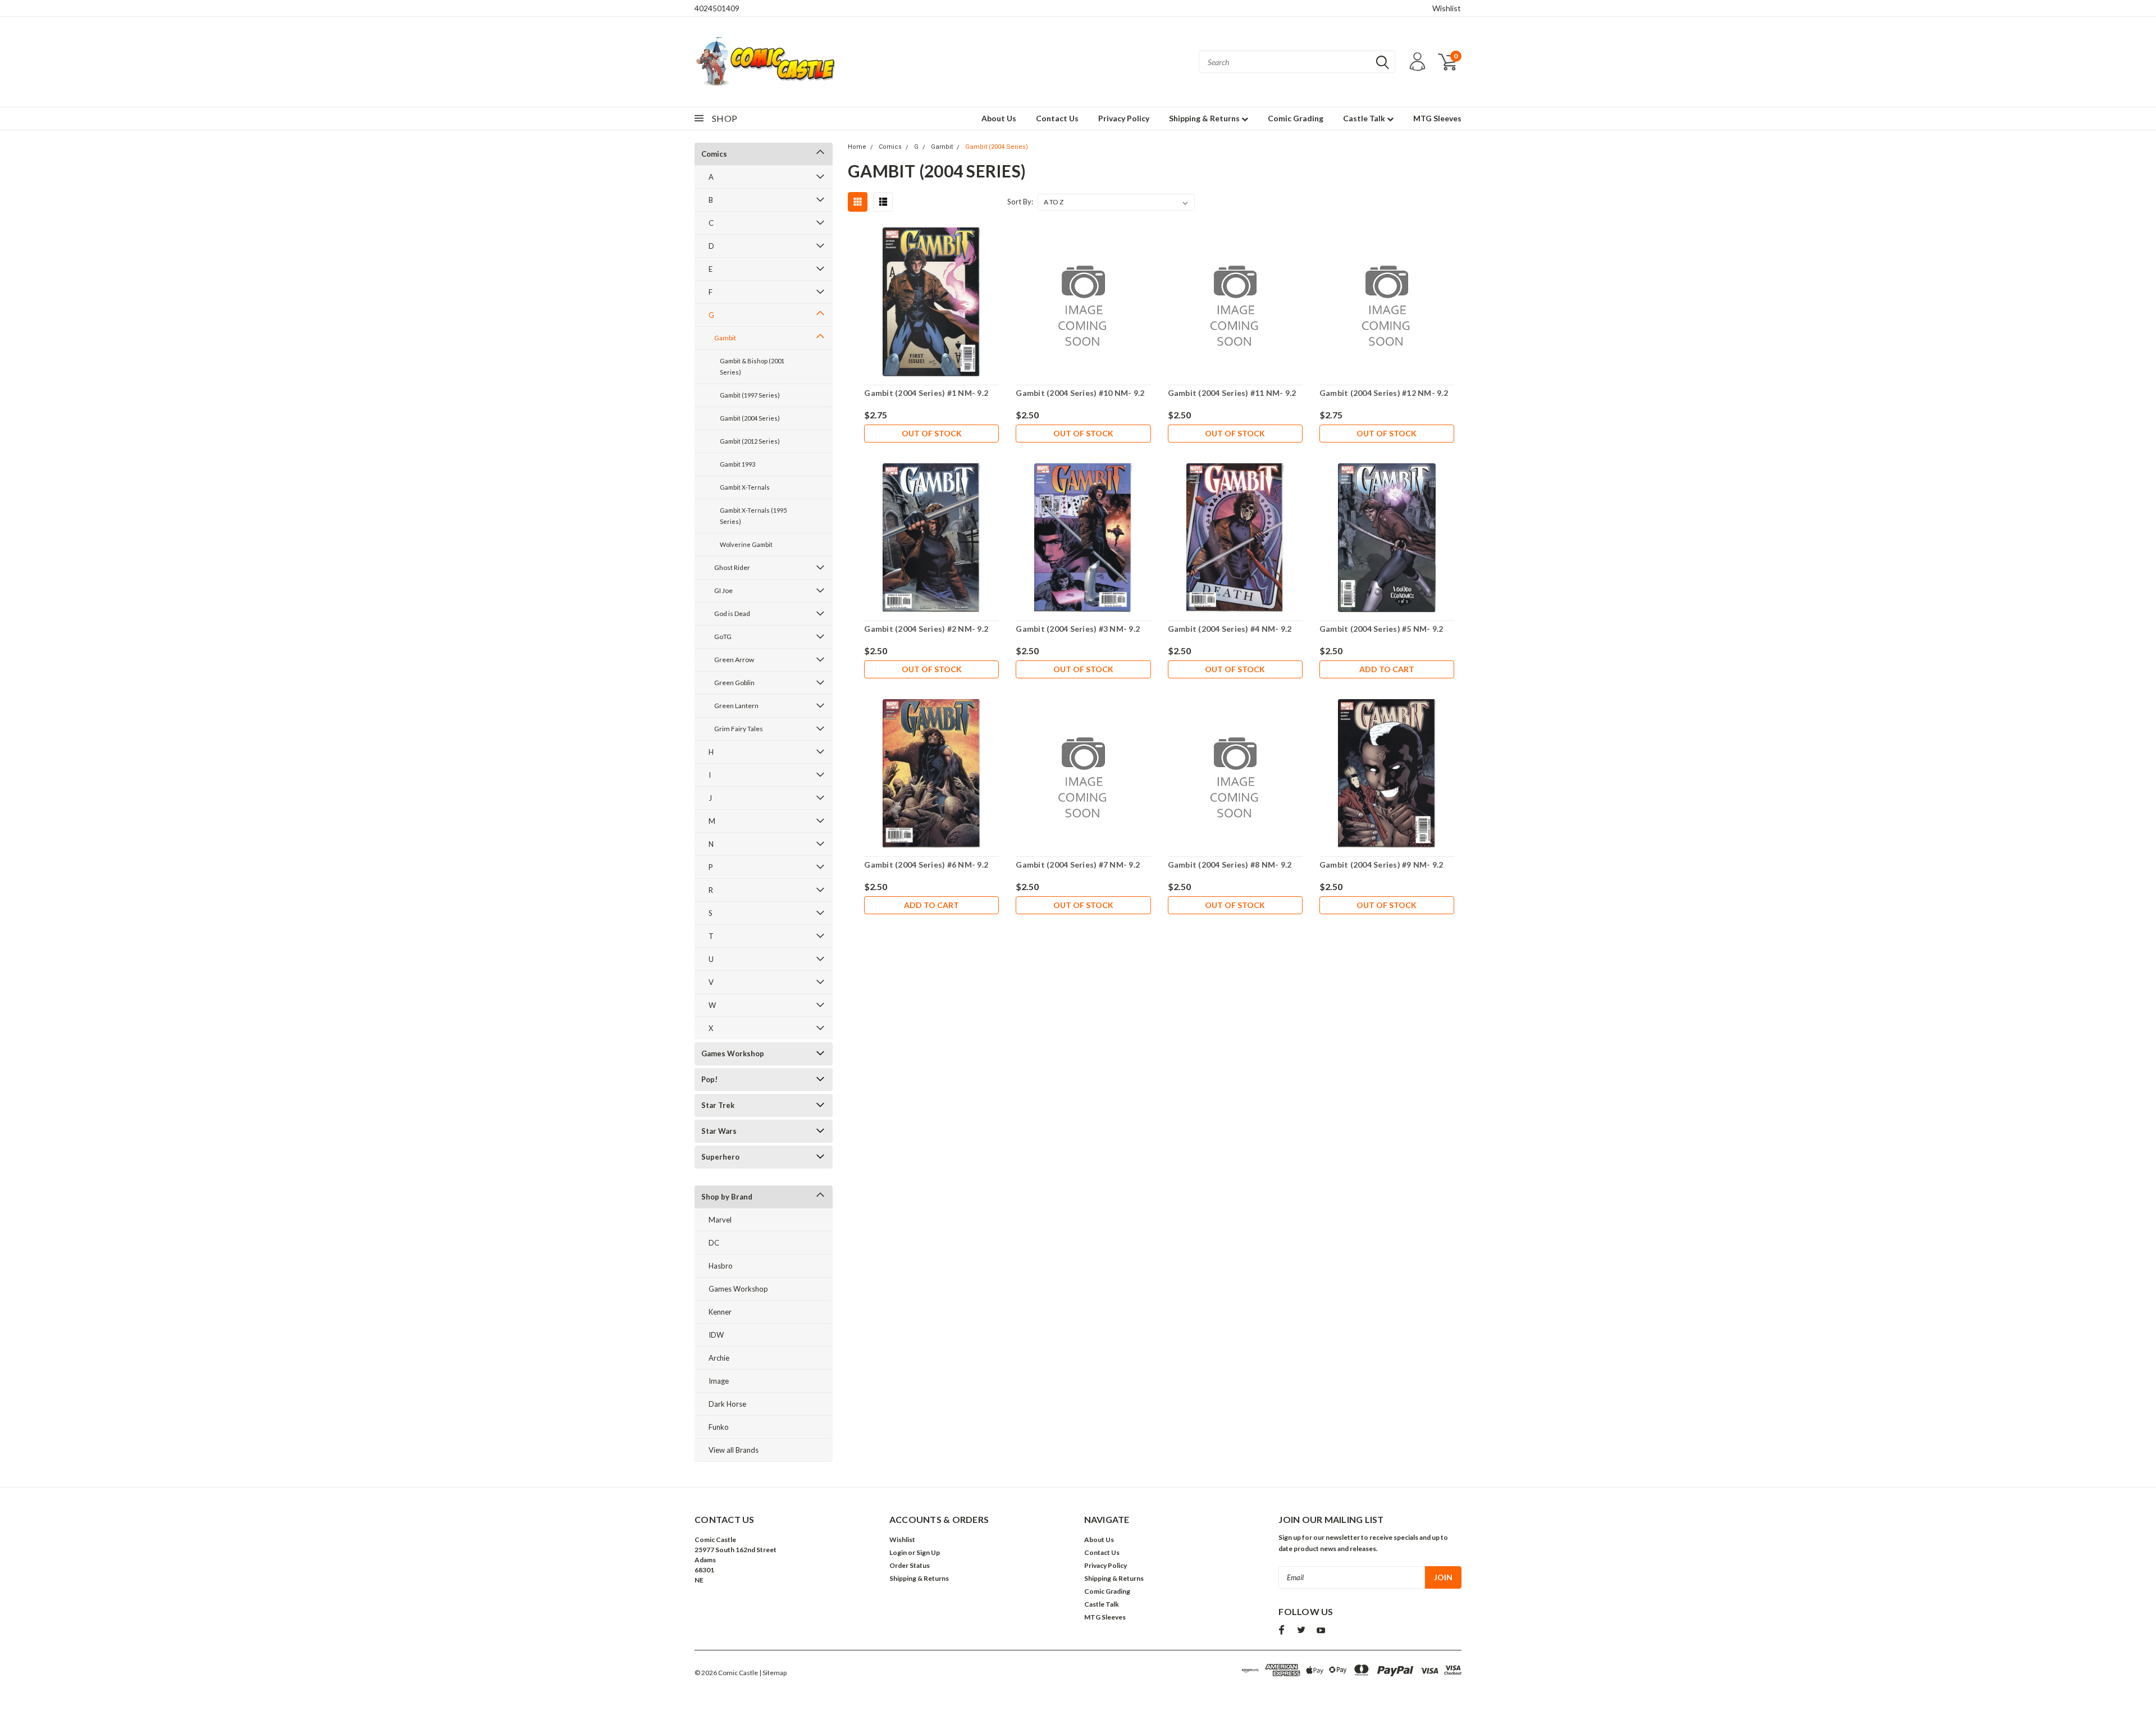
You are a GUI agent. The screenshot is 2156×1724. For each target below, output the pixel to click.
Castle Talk (1365, 118)
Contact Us (1057, 118)
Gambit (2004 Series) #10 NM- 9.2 (1080, 393)
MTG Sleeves (1437, 118)
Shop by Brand (727, 1197)
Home (857, 147)
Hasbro (721, 1266)
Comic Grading (1296, 118)
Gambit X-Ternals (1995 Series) (753, 516)
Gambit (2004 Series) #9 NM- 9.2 (1381, 865)
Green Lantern (736, 706)
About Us (999, 118)
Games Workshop (733, 1053)
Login (898, 1552)
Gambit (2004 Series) (750, 418)
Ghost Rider (732, 567)
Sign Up (928, 1552)
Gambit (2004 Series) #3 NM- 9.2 (1078, 629)
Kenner (720, 1312)
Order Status (910, 1565)
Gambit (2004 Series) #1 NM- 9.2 (926, 393)
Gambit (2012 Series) (750, 441)
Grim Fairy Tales (739, 729)
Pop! (709, 1079)
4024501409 (717, 8)
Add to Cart (1387, 669)
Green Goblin (734, 683)
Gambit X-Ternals (745, 487)
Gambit (725, 338)
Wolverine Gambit (746, 544)
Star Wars (719, 1131)
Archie (719, 1358)
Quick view (931, 302)
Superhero (720, 1157)
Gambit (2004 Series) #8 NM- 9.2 (1230, 865)
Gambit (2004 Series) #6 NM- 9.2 (926, 865)
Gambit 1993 (737, 464)
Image (719, 1381)
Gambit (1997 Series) (750, 395)
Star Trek (718, 1105)
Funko (719, 1427)
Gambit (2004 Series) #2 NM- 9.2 (926, 629)
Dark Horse (727, 1404)
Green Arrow (734, 660)
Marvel (720, 1220)
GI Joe (723, 590)
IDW (716, 1335)
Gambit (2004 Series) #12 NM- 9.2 (1384, 393)
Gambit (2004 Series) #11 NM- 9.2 (1232, 393)
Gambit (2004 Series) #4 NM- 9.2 (1230, 629)
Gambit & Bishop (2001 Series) (752, 366)
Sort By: (1020, 202)
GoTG (723, 637)
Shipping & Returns (1205, 118)
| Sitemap (773, 1673)
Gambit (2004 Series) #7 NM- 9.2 (1078, 865)
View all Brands (734, 1450)
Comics (714, 154)
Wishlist (1447, 8)
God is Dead (732, 614)
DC (714, 1243)
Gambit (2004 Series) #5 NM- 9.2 (1381, 629)
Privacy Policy (1124, 118)
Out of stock (932, 433)
